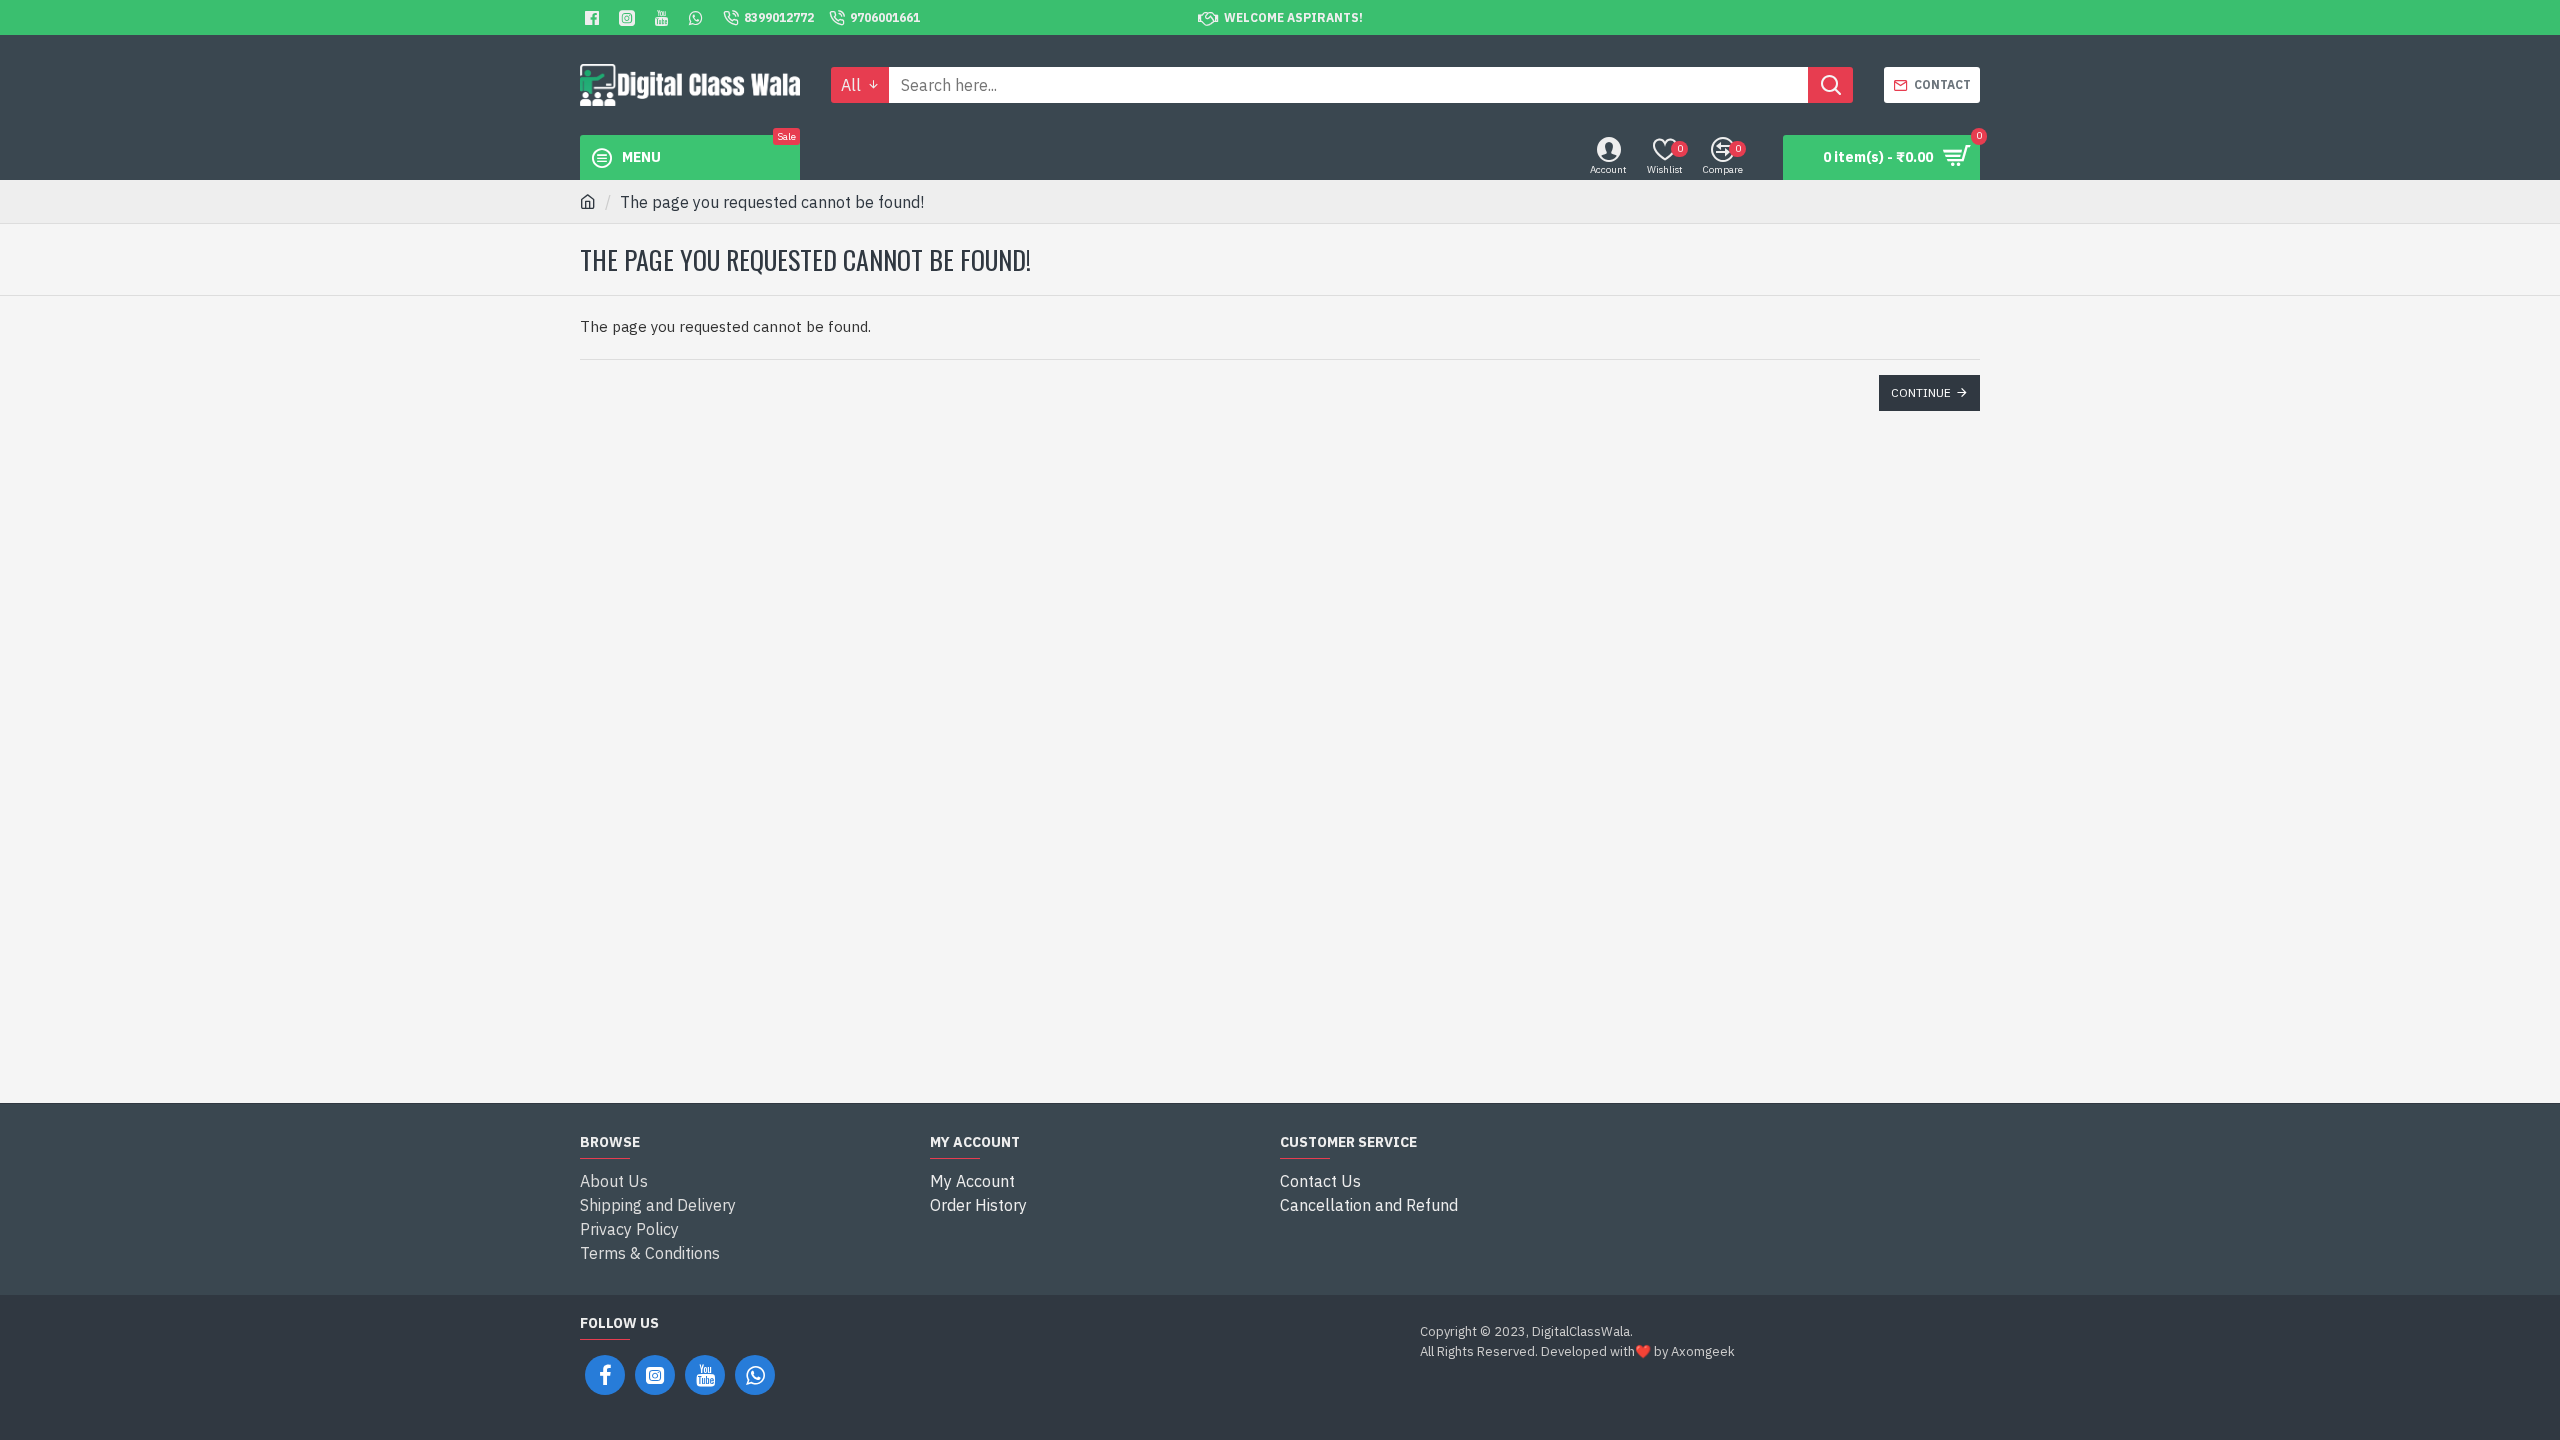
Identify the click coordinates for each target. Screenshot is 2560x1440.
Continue (1921, 392)
